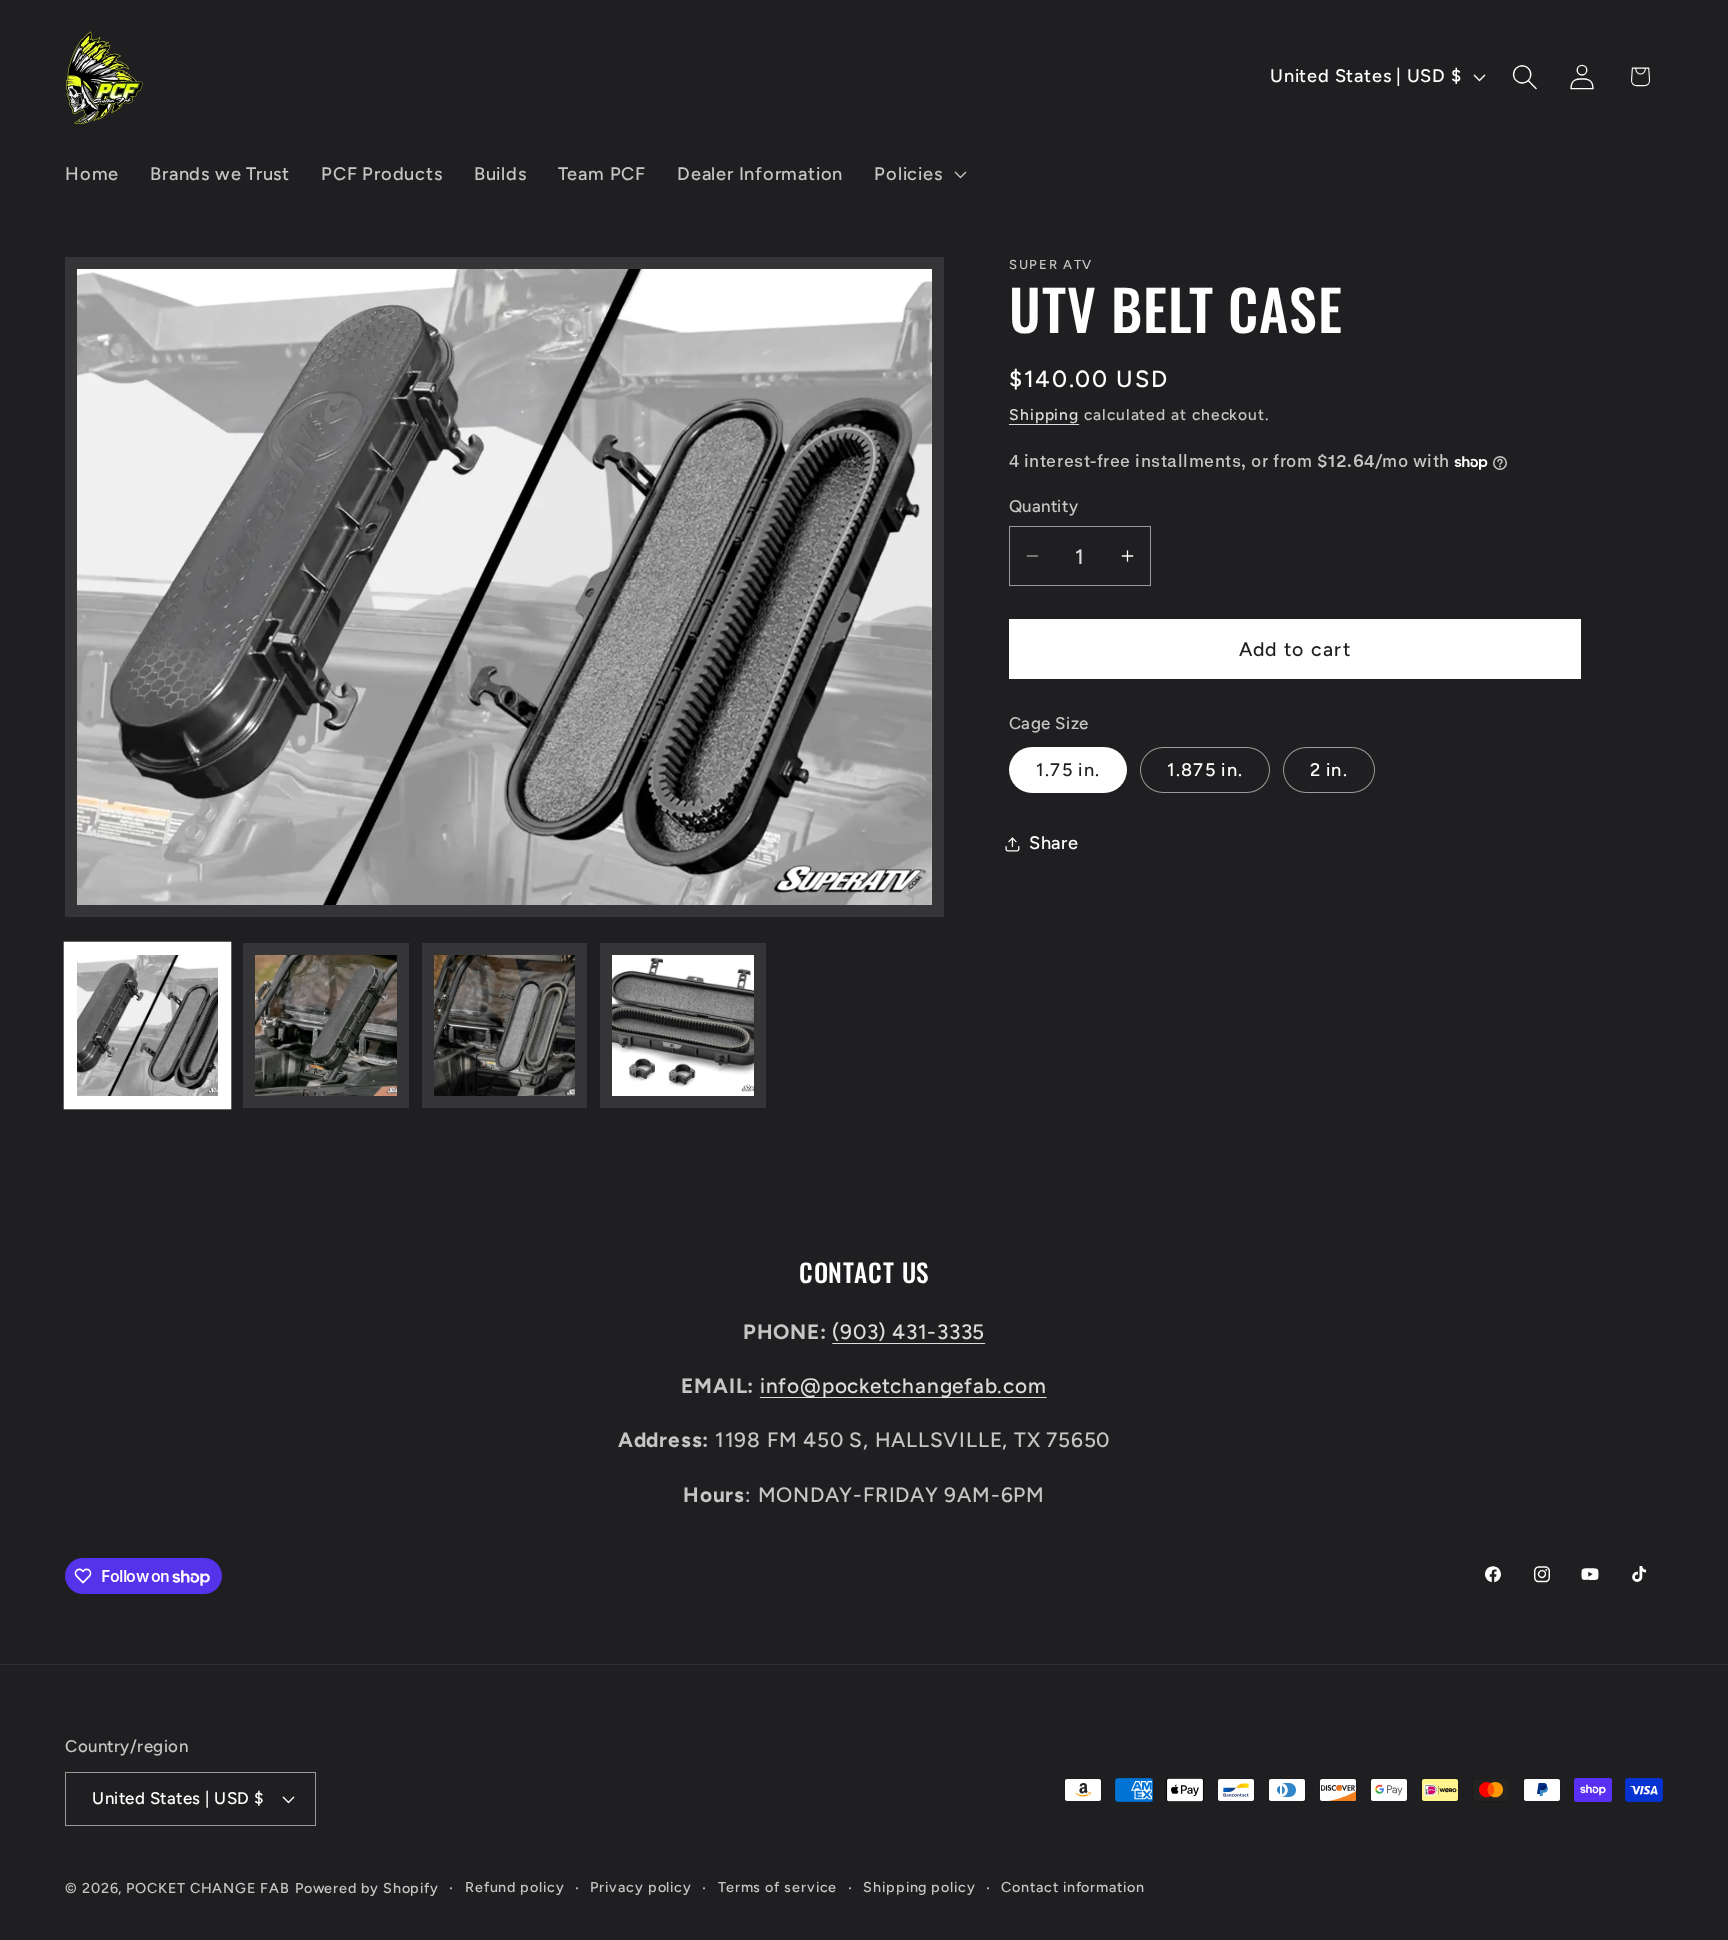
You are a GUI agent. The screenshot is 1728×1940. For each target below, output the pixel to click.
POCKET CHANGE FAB (207, 1888)
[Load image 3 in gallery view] (504, 1025)
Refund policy (515, 1887)
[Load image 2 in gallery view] (325, 1025)
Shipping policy (919, 1887)
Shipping (1044, 414)
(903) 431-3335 (908, 1331)
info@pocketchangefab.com (903, 1385)
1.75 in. (1068, 770)
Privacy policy (641, 1887)
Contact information (1072, 1887)
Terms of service (778, 1887)
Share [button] (1054, 843)
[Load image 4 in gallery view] (682, 1025)
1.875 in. (1205, 770)
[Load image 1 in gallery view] (147, 1025)
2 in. (1329, 770)
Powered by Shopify (367, 1888)
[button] (918, 174)
